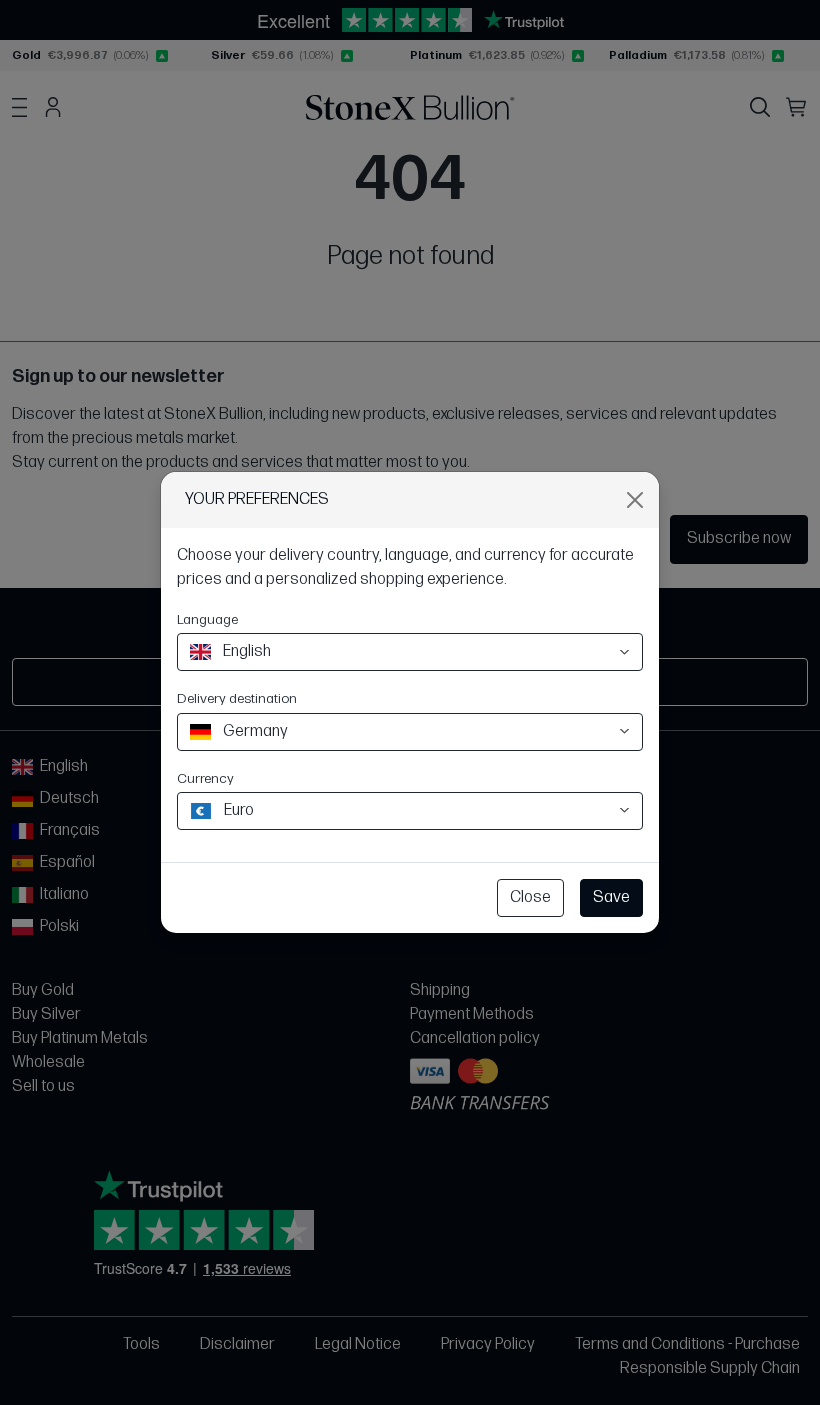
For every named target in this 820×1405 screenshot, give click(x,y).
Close (530, 897)
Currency (205, 778)
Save (611, 897)
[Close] (635, 500)
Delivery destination (237, 698)
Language (207, 619)
